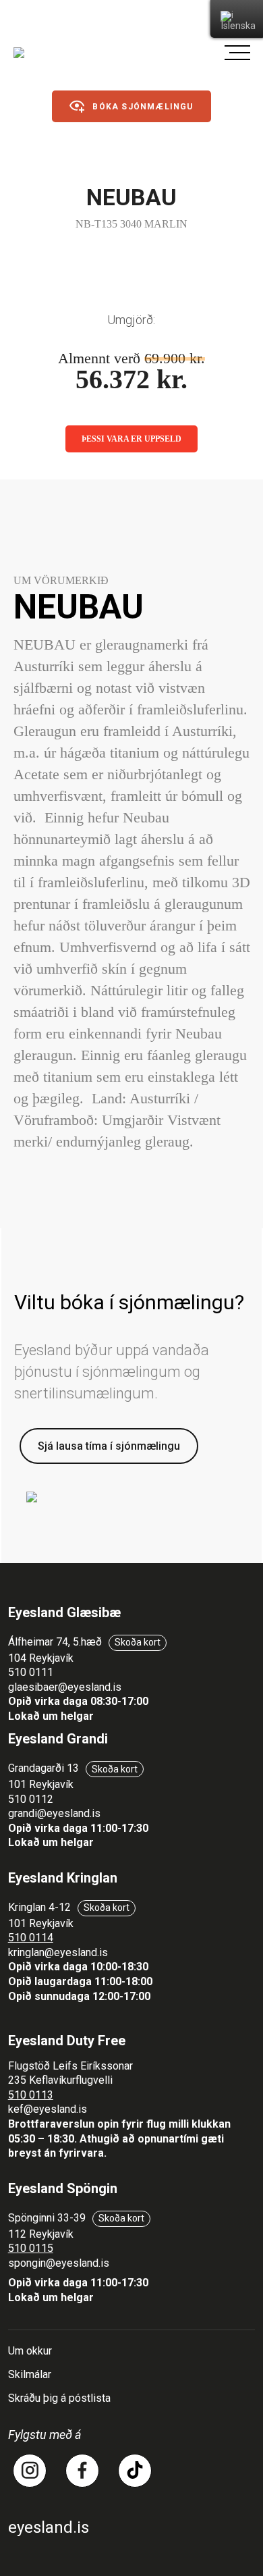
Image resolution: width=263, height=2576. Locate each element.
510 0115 (31, 2248)
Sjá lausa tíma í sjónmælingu (109, 1446)
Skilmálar (30, 2374)
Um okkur (30, 2351)
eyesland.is (49, 2527)
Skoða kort (138, 1642)
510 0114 (31, 1938)
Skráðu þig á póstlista (59, 2398)
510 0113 (31, 2095)
